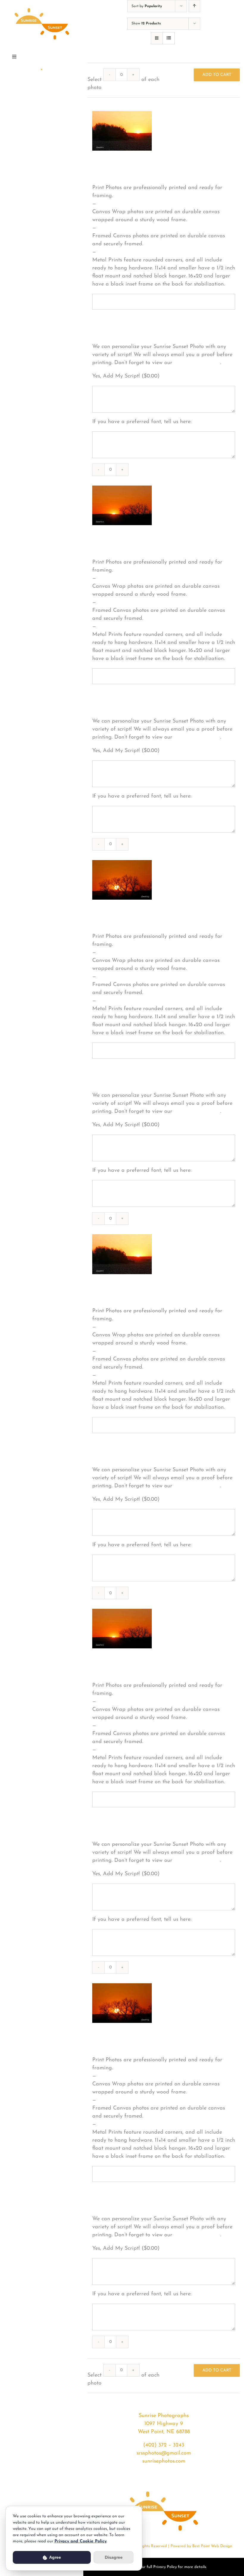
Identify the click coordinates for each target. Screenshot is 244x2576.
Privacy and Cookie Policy (80, 2541)
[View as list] (169, 38)
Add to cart (217, 75)
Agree (55, 2557)
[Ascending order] (194, 6)
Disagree (114, 2557)
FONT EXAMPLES (197, 363)
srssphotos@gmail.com (164, 2453)
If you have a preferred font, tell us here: (142, 422)
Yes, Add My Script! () (126, 376)
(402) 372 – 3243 (164, 2445)
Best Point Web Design (212, 2546)
